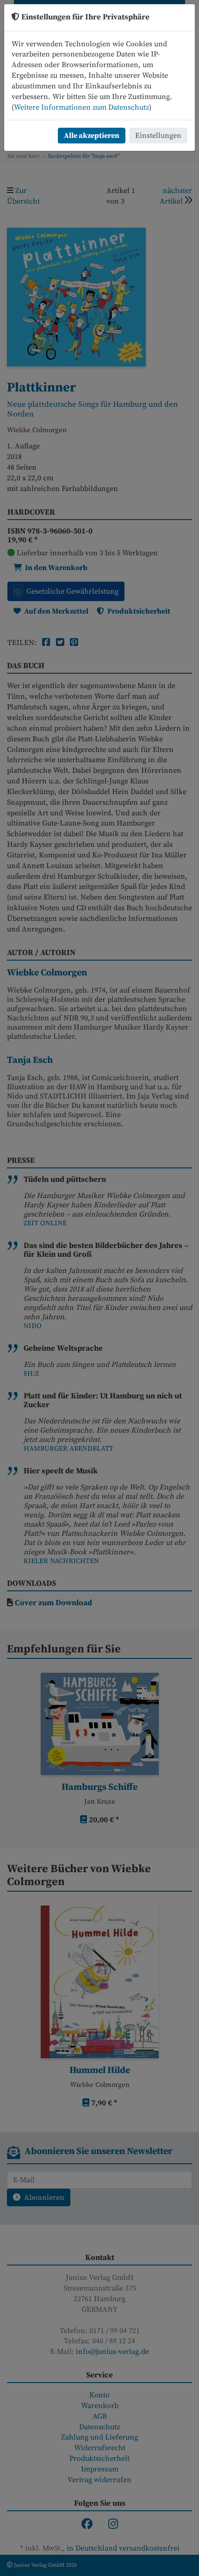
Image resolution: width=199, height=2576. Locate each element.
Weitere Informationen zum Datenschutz (81, 107)
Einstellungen (158, 136)
